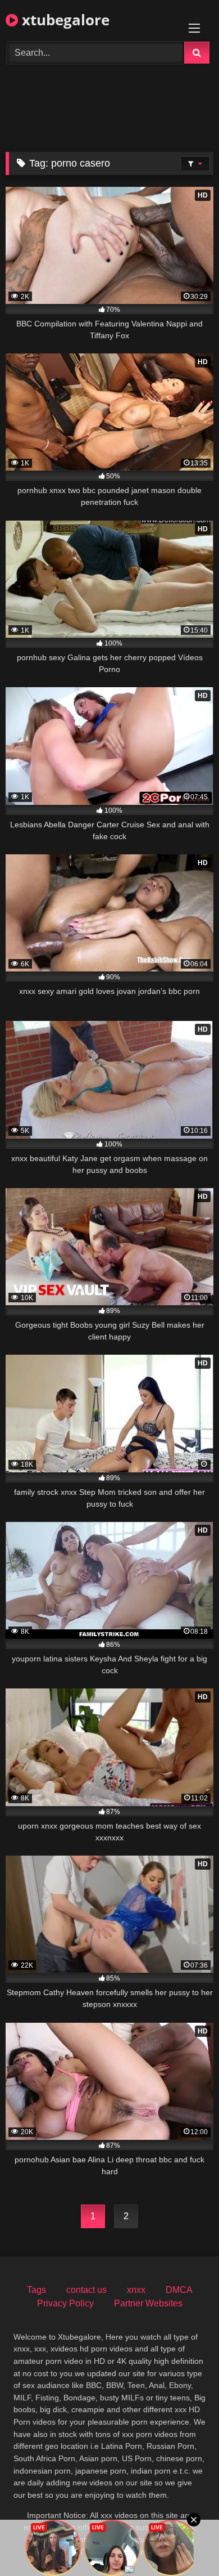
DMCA (179, 2290)
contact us (86, 2290)
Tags (36, 2290)
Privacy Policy (65, 2303)
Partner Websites (148, 2303)
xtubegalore (64, 20)
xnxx (136, 2290)
